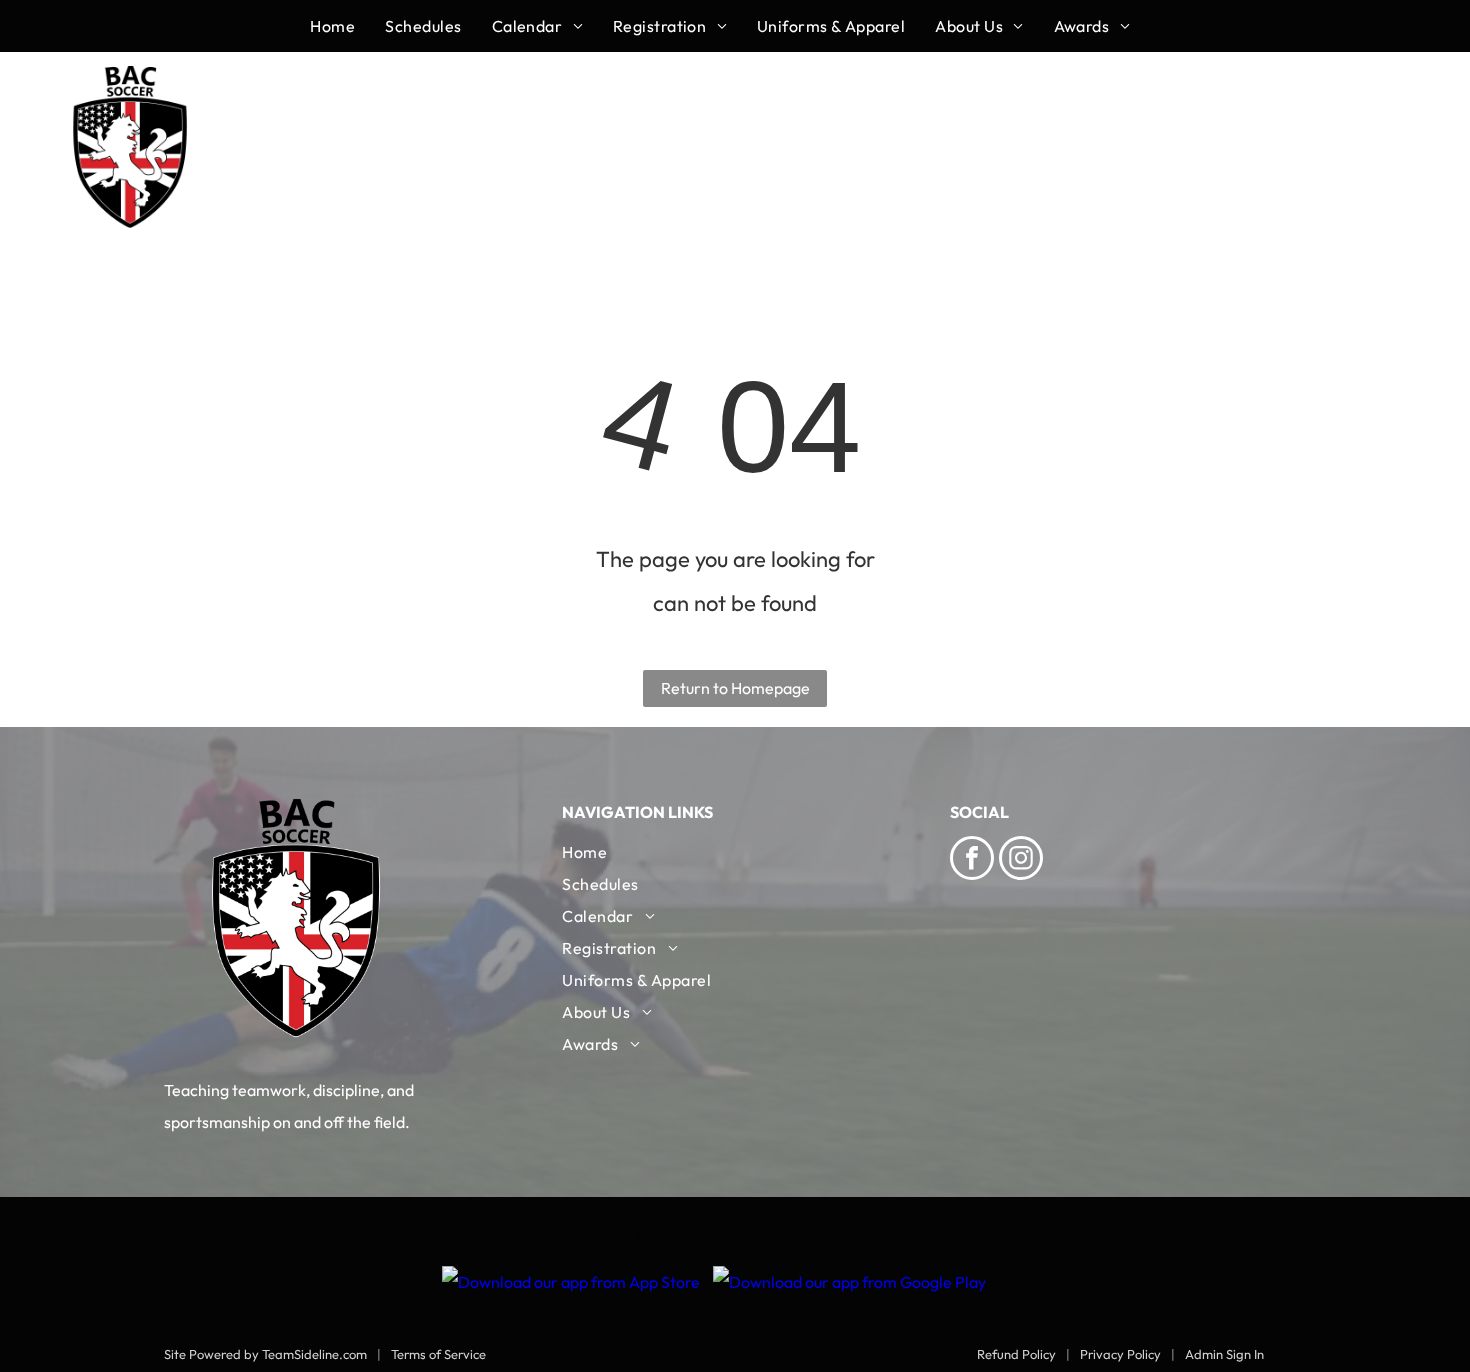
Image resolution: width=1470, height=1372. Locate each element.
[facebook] (972, 860)
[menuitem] (347, 26)
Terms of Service (438, 1354)
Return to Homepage (735, 688)
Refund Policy (1016, 1354)
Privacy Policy (1120, 1354)
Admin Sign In (1224, 1354)
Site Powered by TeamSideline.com (265, 1354)
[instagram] (1021, 860)
